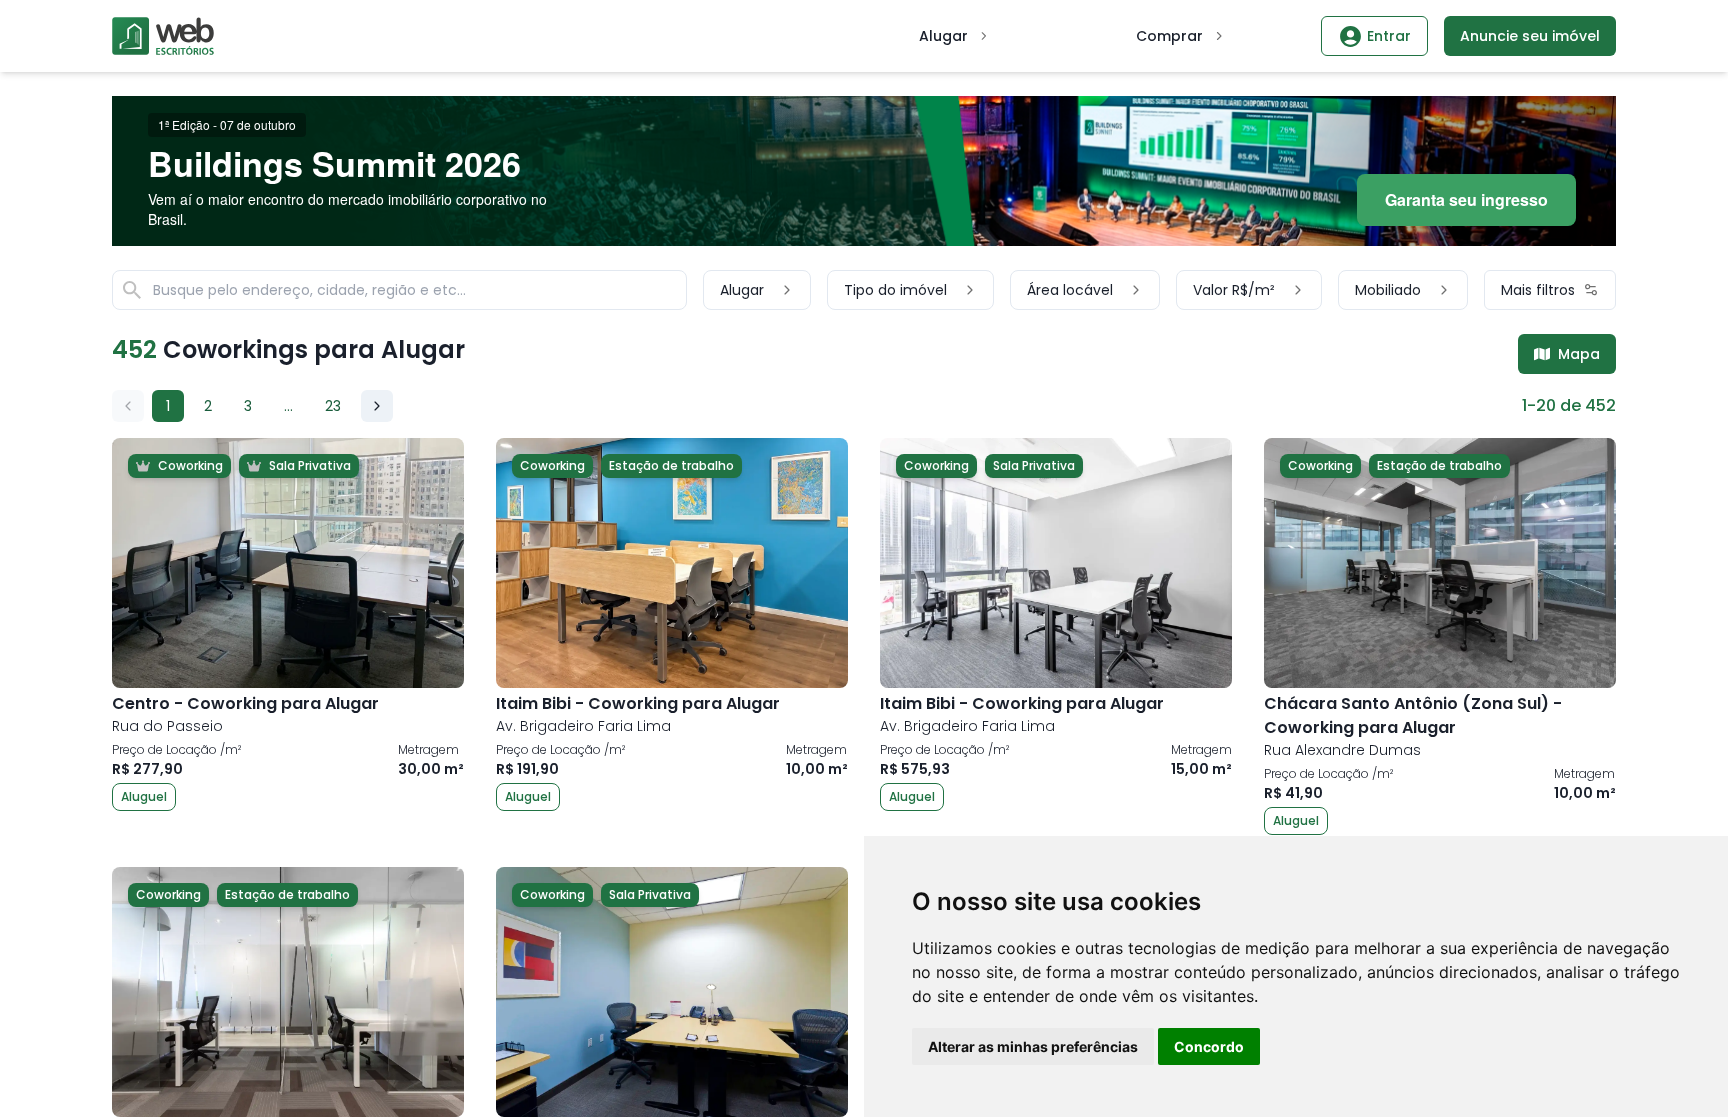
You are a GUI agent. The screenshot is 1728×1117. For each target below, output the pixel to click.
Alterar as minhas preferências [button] (1033, 1046)
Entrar (1389, 36)
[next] (377, 406)
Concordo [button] (1209, 1046)
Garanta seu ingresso (1466, 199)
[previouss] (128, 406)
